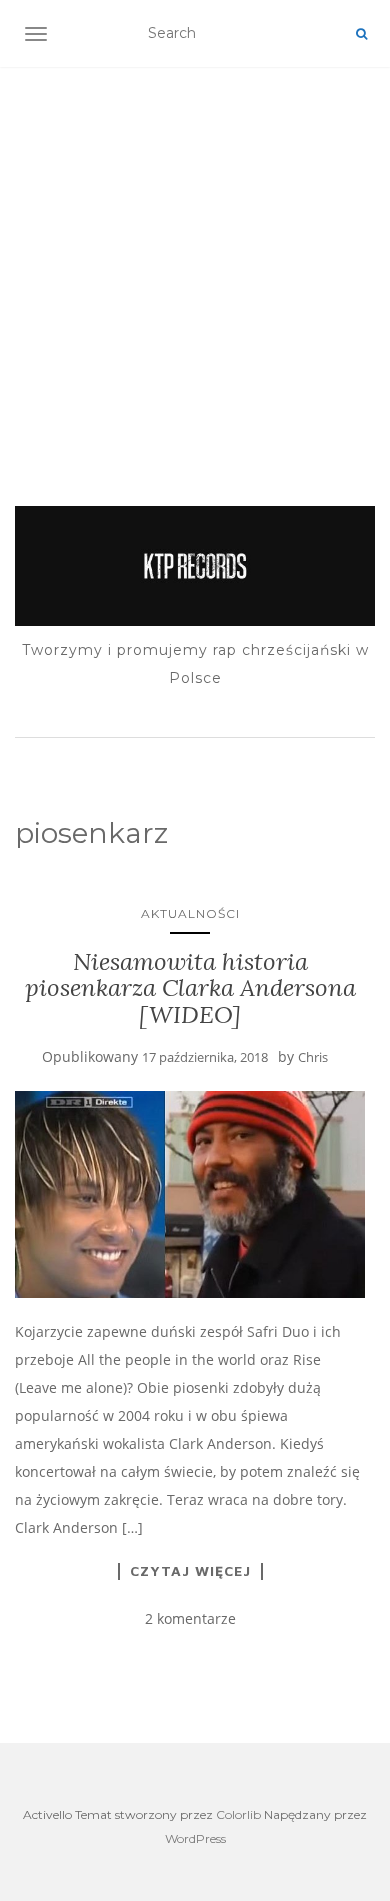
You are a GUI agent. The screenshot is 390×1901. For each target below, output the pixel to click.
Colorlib (238, 1814)
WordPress (195, 1838)
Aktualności (190, 913)
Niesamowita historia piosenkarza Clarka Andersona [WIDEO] (190, 988)
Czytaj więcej (190, 1571)
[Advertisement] (195, 261)
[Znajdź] (361, 34)
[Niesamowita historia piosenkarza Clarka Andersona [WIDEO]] (190, 1195)
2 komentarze (190, 1618)
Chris (313, 1057)
